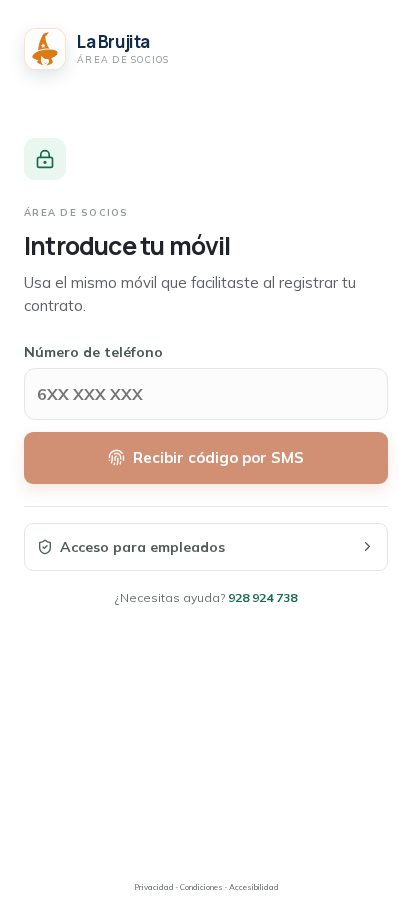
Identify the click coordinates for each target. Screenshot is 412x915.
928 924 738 (262, 597)
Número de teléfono (93, 352)
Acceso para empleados (142, 547)
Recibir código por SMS (218, 457)
